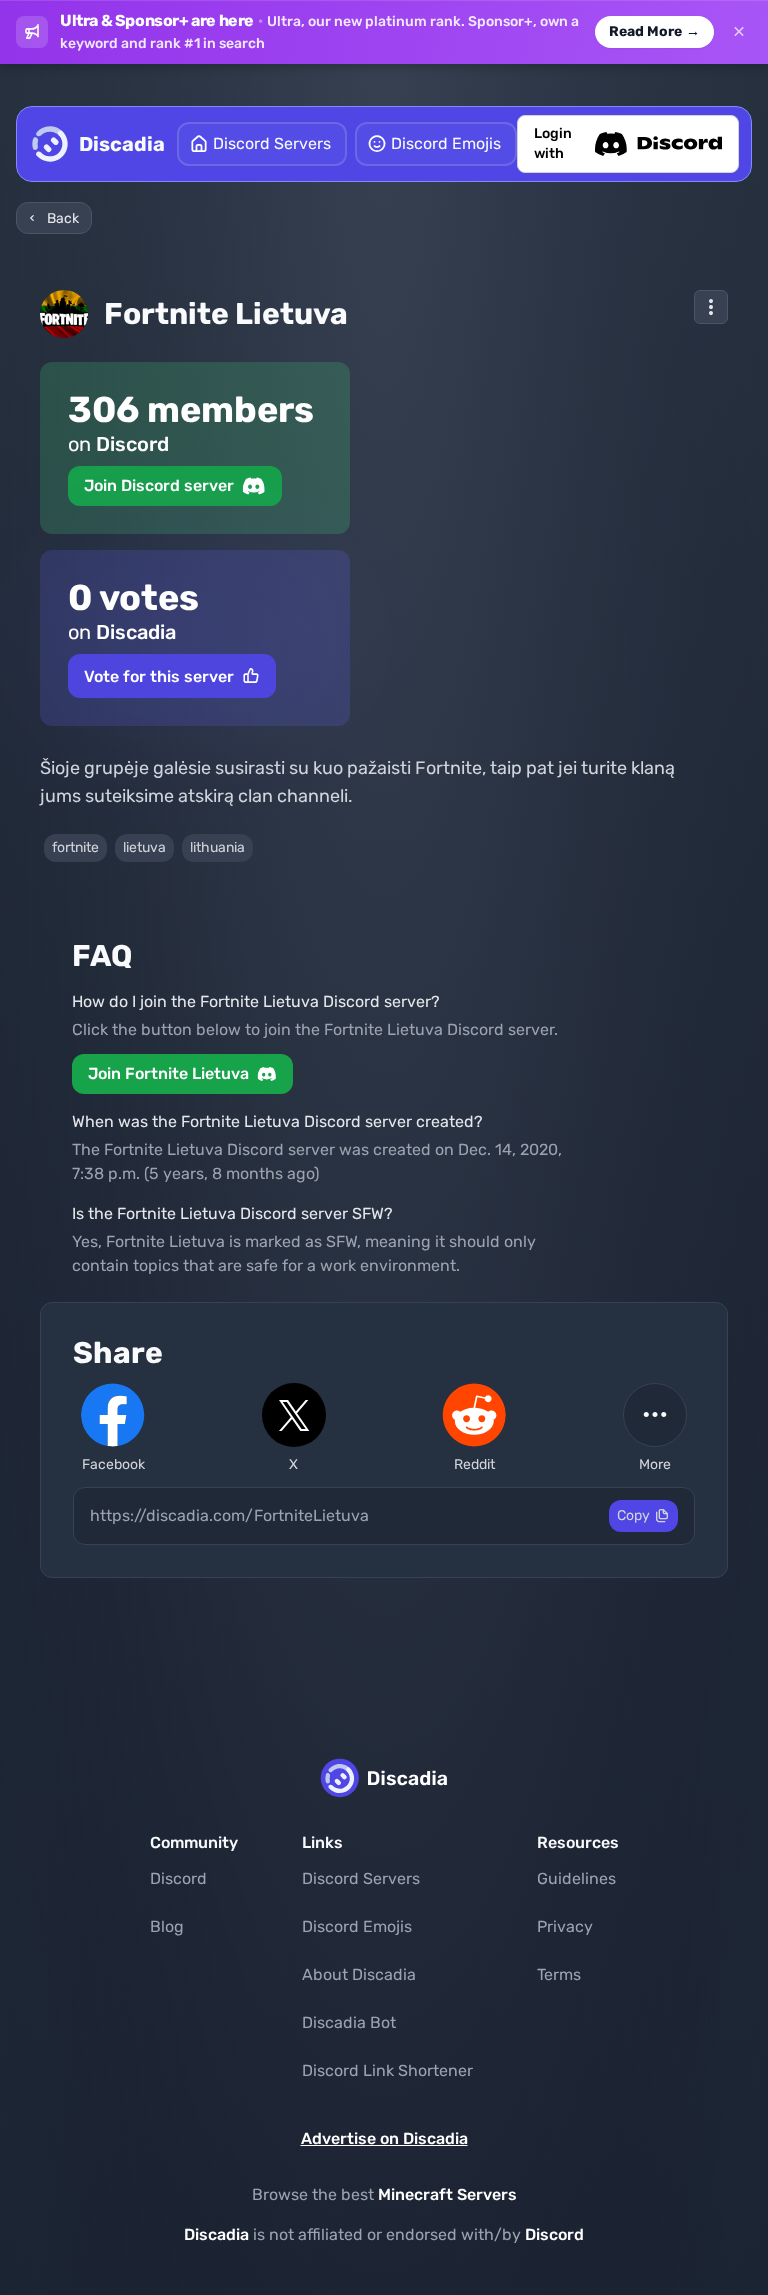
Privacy (565, 1926)
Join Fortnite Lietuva (168, 1073)
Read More (654, 31)
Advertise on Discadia (384, 2138)
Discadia (216, 2234)
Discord (178, 1878)
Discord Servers (361, 1878)
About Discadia (359, 1974)
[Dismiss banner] (739, 32)
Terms (559, 1974)
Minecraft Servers (447, 2194)
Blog (167, 1926)
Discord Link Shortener (387, 2070)
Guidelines (576, 1878)
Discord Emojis (357, 1926)
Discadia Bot (349, 2022)
